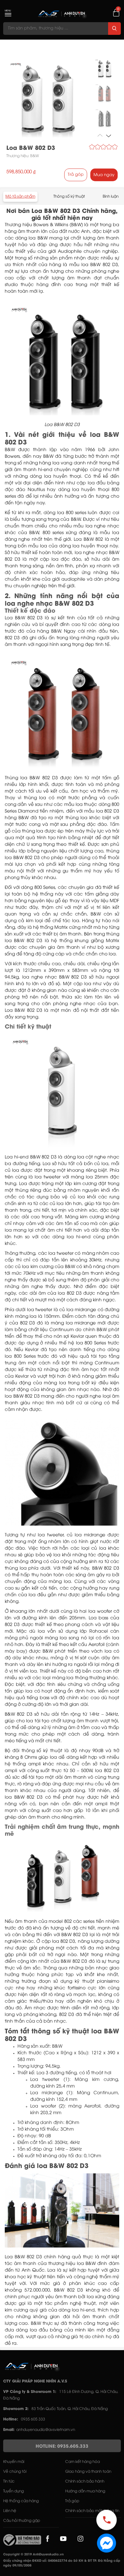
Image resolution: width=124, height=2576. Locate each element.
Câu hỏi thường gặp (22, 2521)
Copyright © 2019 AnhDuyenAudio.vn (33, 2555)
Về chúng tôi (15, 2472)
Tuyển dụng (14, 2491)
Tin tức (9, 2481)
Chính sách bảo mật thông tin (92, 2511)
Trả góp (76, 175)
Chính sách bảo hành (85, 2481)
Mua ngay (104, 175)
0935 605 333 (33, 2419)
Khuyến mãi (14, 2462)
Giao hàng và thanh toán (88, 2472)
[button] (109, 135)
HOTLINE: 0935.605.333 (62, 2447)
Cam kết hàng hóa (83, 2462)
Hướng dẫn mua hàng (85, 2491)
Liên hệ (10, 2511)
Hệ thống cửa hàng (21, 2501)
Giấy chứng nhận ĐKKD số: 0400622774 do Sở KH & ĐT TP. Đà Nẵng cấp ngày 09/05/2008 (62, 2563)
